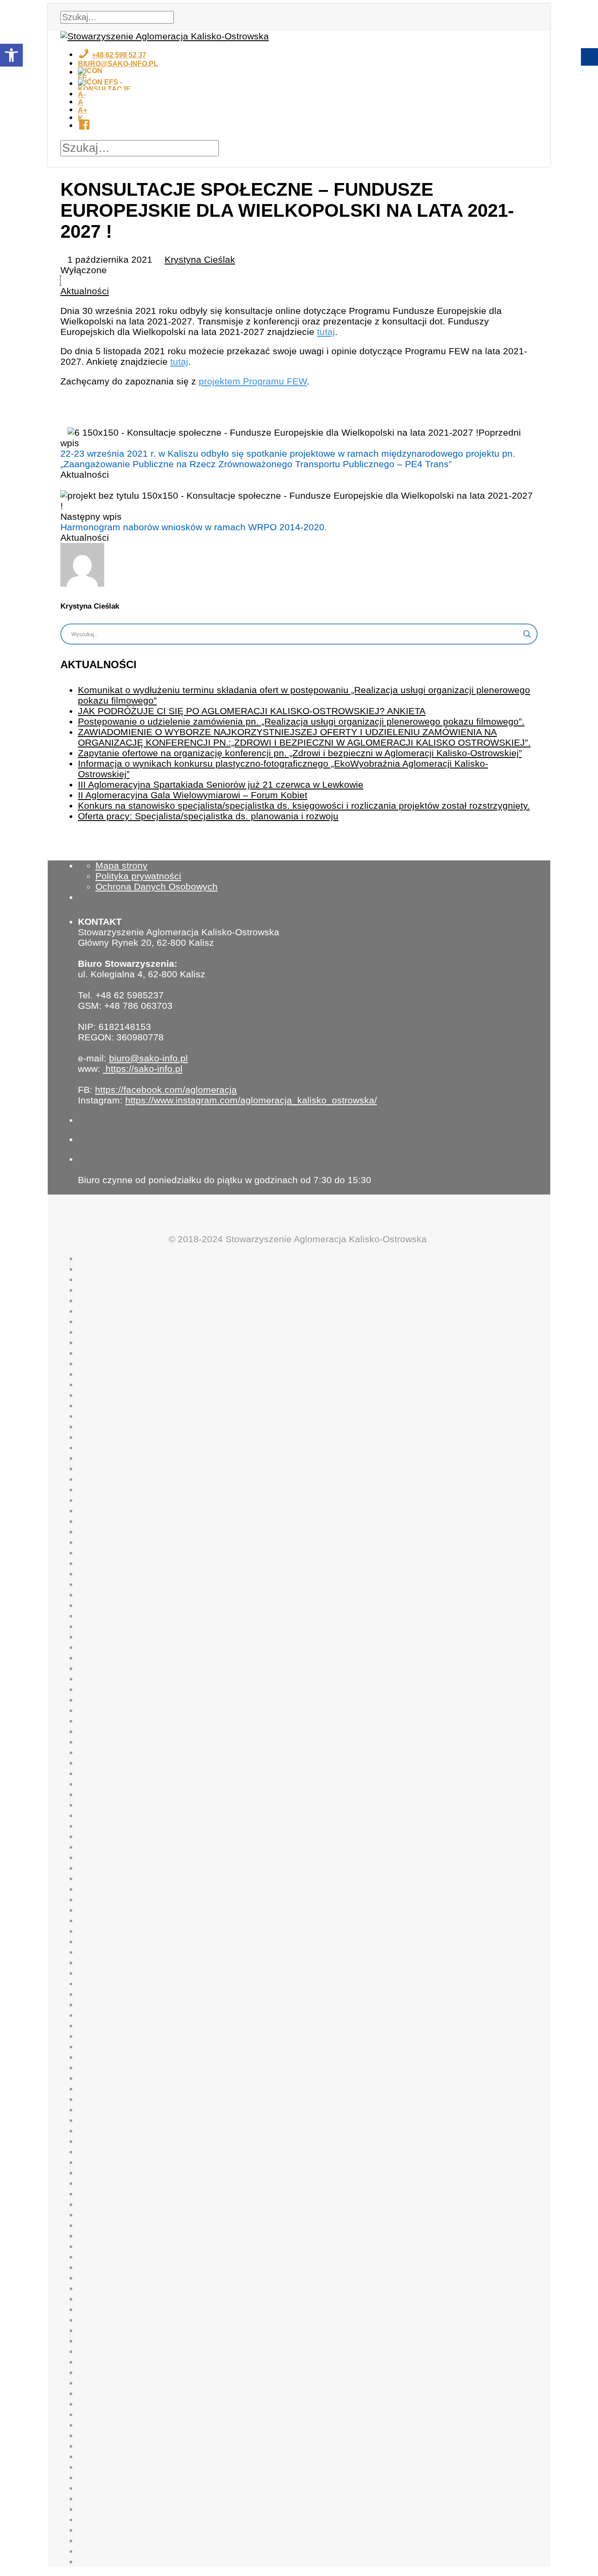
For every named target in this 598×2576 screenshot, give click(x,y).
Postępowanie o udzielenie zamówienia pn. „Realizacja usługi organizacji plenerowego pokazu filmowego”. (301, 721)
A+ (83, 110)
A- (82, 94)
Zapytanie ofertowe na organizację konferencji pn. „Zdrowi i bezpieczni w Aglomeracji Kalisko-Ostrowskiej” (300, 753)
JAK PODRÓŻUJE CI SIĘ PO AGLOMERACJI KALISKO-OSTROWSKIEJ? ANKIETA (252, 711)
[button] (11, 55)
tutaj (326, 332)
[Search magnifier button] (527, 634)
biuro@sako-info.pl (148, 1058)
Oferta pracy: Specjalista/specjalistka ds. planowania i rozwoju (208, 816)
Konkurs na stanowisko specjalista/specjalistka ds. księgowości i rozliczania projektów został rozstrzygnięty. (304, 805)
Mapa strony (121, 865)
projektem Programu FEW (253, 381)
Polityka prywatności (138, 876)
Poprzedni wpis (291, 448)
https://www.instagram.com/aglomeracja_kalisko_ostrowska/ (251, 1100)
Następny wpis (194, 522)
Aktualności (85, 291)
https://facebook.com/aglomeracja (166, 1090)
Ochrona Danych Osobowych (157, 886)
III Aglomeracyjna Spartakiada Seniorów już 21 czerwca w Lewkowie (221, 784)
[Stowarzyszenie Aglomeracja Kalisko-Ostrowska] (165, 36)
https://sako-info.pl (143, 1069)
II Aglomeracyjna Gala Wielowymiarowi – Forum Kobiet (193, 795)
